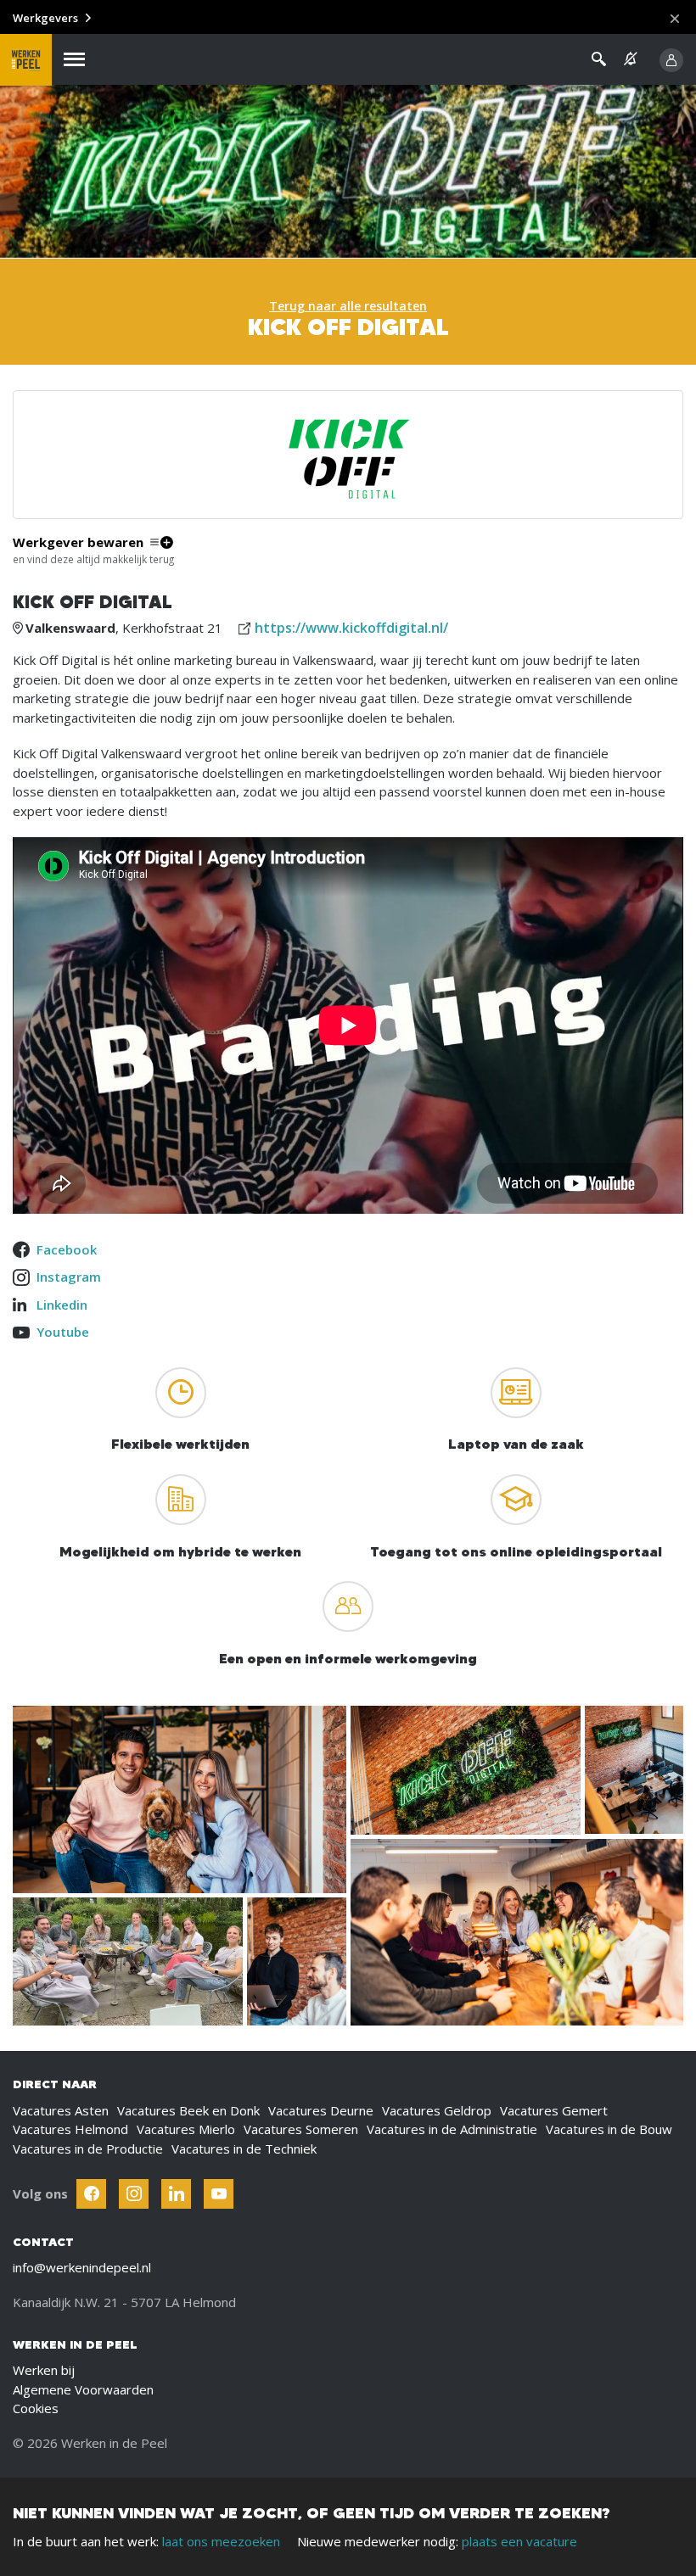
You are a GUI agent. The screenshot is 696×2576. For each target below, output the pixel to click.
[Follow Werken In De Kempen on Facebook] (91, 2194)
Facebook (67, 1249)
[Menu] (74, 60)
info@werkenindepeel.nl (82, 2267)
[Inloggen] (671, 60)
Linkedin (62, 1305)
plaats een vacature (519, 2541)
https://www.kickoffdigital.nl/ (351, 628)
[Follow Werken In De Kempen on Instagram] (134, 2194)
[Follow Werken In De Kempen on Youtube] (219, 2194)
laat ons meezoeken (221, 2541)
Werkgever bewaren (78, 542)
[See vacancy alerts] (631, 59)
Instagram (69, 1277)
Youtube (63, 1332)
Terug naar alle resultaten (348, 306)
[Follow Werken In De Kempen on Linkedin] (176, 2194)
